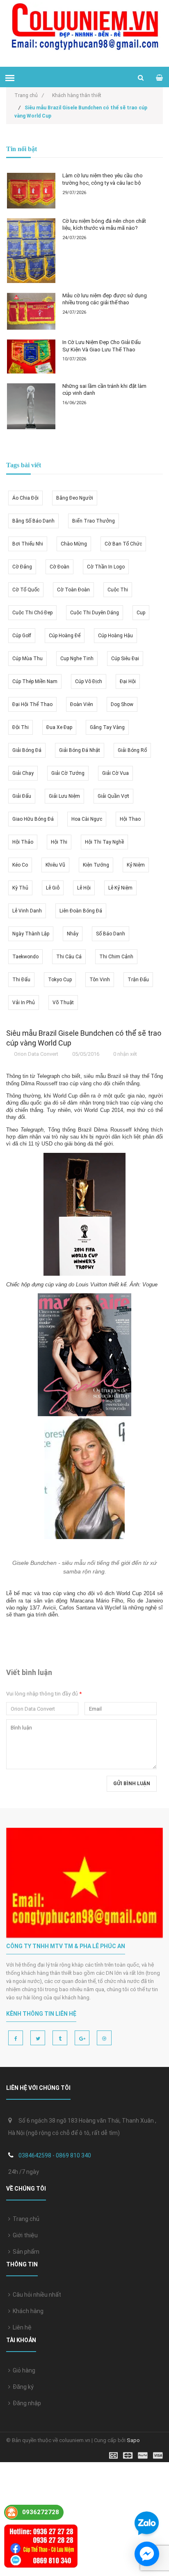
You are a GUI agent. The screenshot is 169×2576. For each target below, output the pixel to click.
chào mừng (74, 544)
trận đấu (138, 980)
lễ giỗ (53, 888)
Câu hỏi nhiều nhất (36, 2295)
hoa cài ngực (87, 819)
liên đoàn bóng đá (81, 911)
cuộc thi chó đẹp (32, 613)
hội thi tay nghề (104, 842)
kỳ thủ (20, 888)
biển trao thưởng (94, 521)
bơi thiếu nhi (28, 544)
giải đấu (22, 796)
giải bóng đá (27, 750)
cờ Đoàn (59, 567)
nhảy (73, 934)
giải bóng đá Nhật (80, 750)
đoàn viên (82, 704)
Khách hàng (27, 2311)
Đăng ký (22, 2387)
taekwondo (25, 957)
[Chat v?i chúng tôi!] (147, 2554)
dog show (122, 704)
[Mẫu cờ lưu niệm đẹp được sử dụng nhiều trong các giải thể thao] (31, 311)
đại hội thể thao (32, 704)
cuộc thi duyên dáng (95, 613)
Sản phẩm (25, 2252)
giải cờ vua (115, 773)
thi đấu (21, 980)
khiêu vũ (55, 865)
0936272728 (41, 2512)
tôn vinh (100, 980)
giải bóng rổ (132, 750)
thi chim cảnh (116, 957)
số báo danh (111, 934)
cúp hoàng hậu (115, 636)
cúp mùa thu (27, 659)
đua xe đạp (59, 727)
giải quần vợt (113, 796)
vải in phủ (24, 1003)
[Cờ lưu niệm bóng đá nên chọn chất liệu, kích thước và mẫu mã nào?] (31, 251)
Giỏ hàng (23, 2370)
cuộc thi (118, 590)
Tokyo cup (60, 980)
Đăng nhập (26, 2403)
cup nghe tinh (77, 659)
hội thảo (23, 842)
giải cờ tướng (68, 773)
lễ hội (84, 888)
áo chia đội (25, 498)
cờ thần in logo (106, 567)
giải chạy (23, 773)
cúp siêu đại (125, 659)
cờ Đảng (22, 567)
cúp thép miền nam (35, 681)
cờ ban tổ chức (123, 544)
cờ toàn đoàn (73, 590)
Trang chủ (29, 95)
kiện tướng (96, 865)
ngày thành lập (31, 934)
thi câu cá (69, 957)
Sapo (133, 2440)
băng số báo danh (33, 521)
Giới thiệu (24, 2235)
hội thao (130, 819)
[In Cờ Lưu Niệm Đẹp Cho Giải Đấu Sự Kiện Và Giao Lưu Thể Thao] (31, 357)
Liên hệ (21, 2327)
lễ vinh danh (27, 911)
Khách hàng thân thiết (77, 95)
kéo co (20, 865)
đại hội (128, 681)
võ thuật (63, 1003)
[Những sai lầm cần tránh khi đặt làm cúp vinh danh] (31, 406)
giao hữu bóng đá (33, 819)
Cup (141, 613)
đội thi (21, 727)
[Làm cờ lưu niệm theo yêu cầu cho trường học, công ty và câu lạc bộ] (31, 191)
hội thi (59, 842)
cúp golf (22, 636)
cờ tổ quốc (26, 590)
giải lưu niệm (64, 796)
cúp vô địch (89, 681)
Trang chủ (25, 2219)
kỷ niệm (136, 865)
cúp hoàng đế (65, 636)
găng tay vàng (107, 727)
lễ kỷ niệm (120, 888)
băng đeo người (75, 498)
